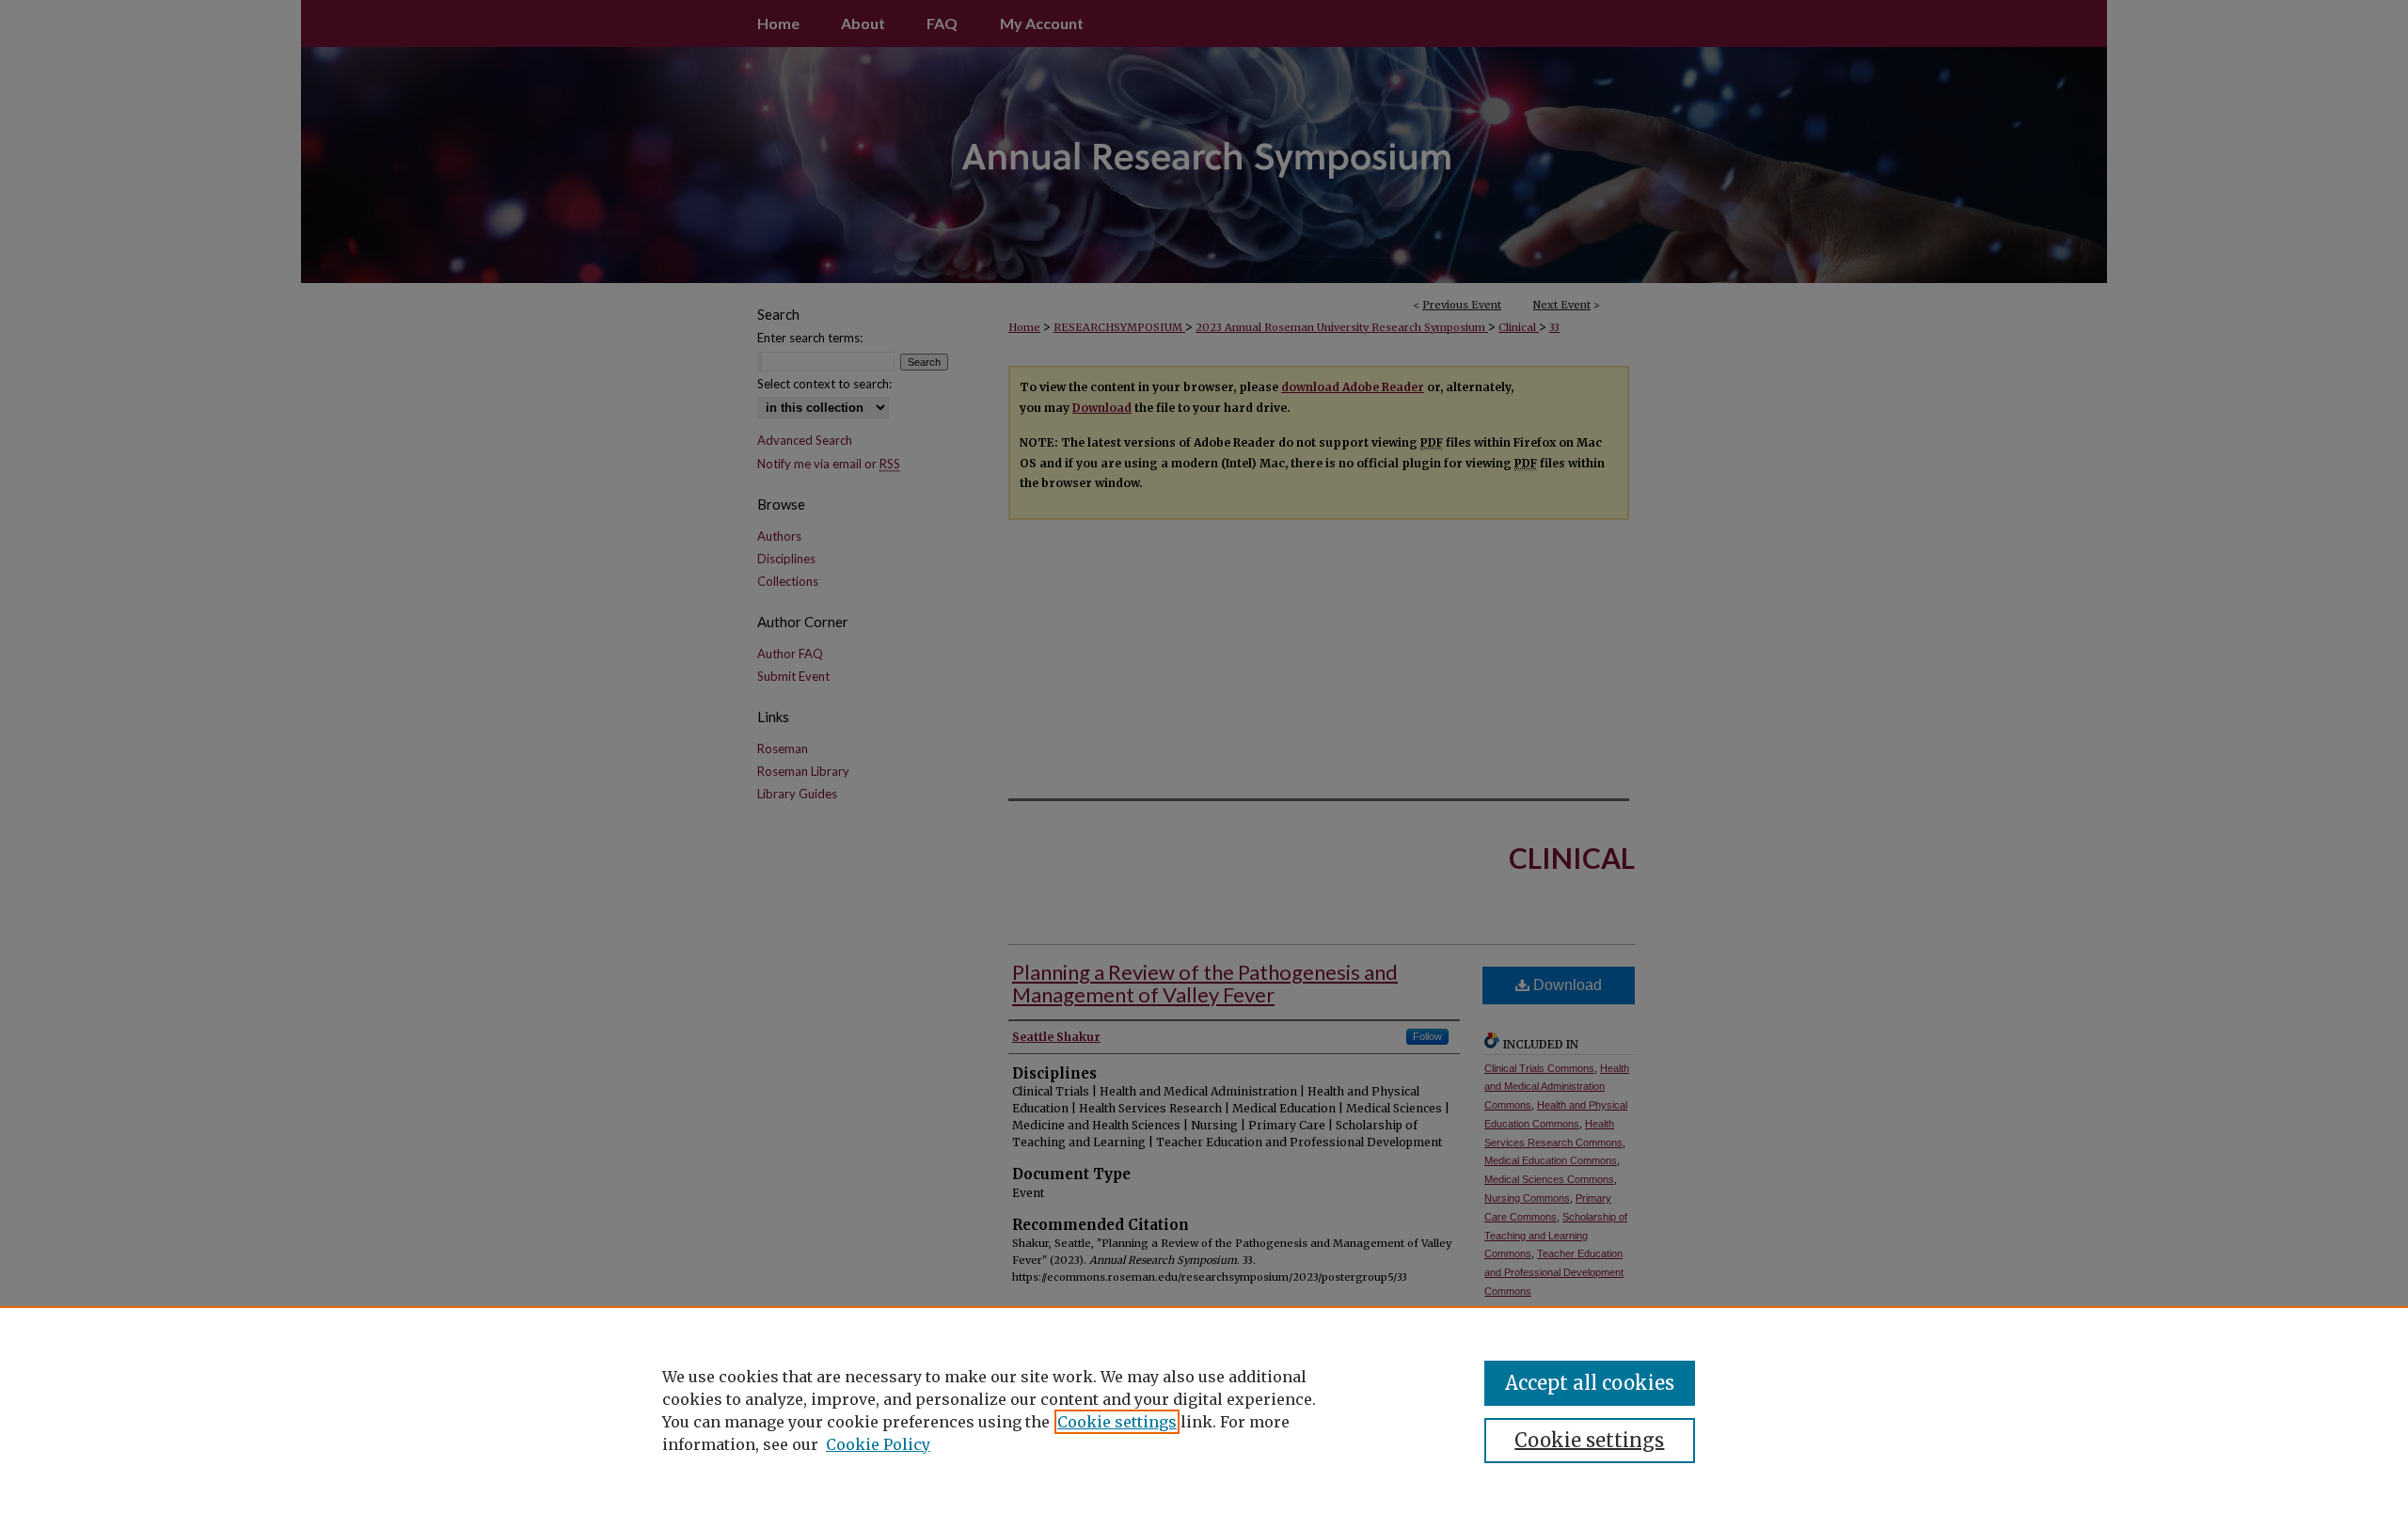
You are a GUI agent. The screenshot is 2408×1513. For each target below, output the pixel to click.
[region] (1204, 1410)
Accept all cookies (1590, 1383)
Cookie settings (1117, 1422)
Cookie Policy (878, 1444)
